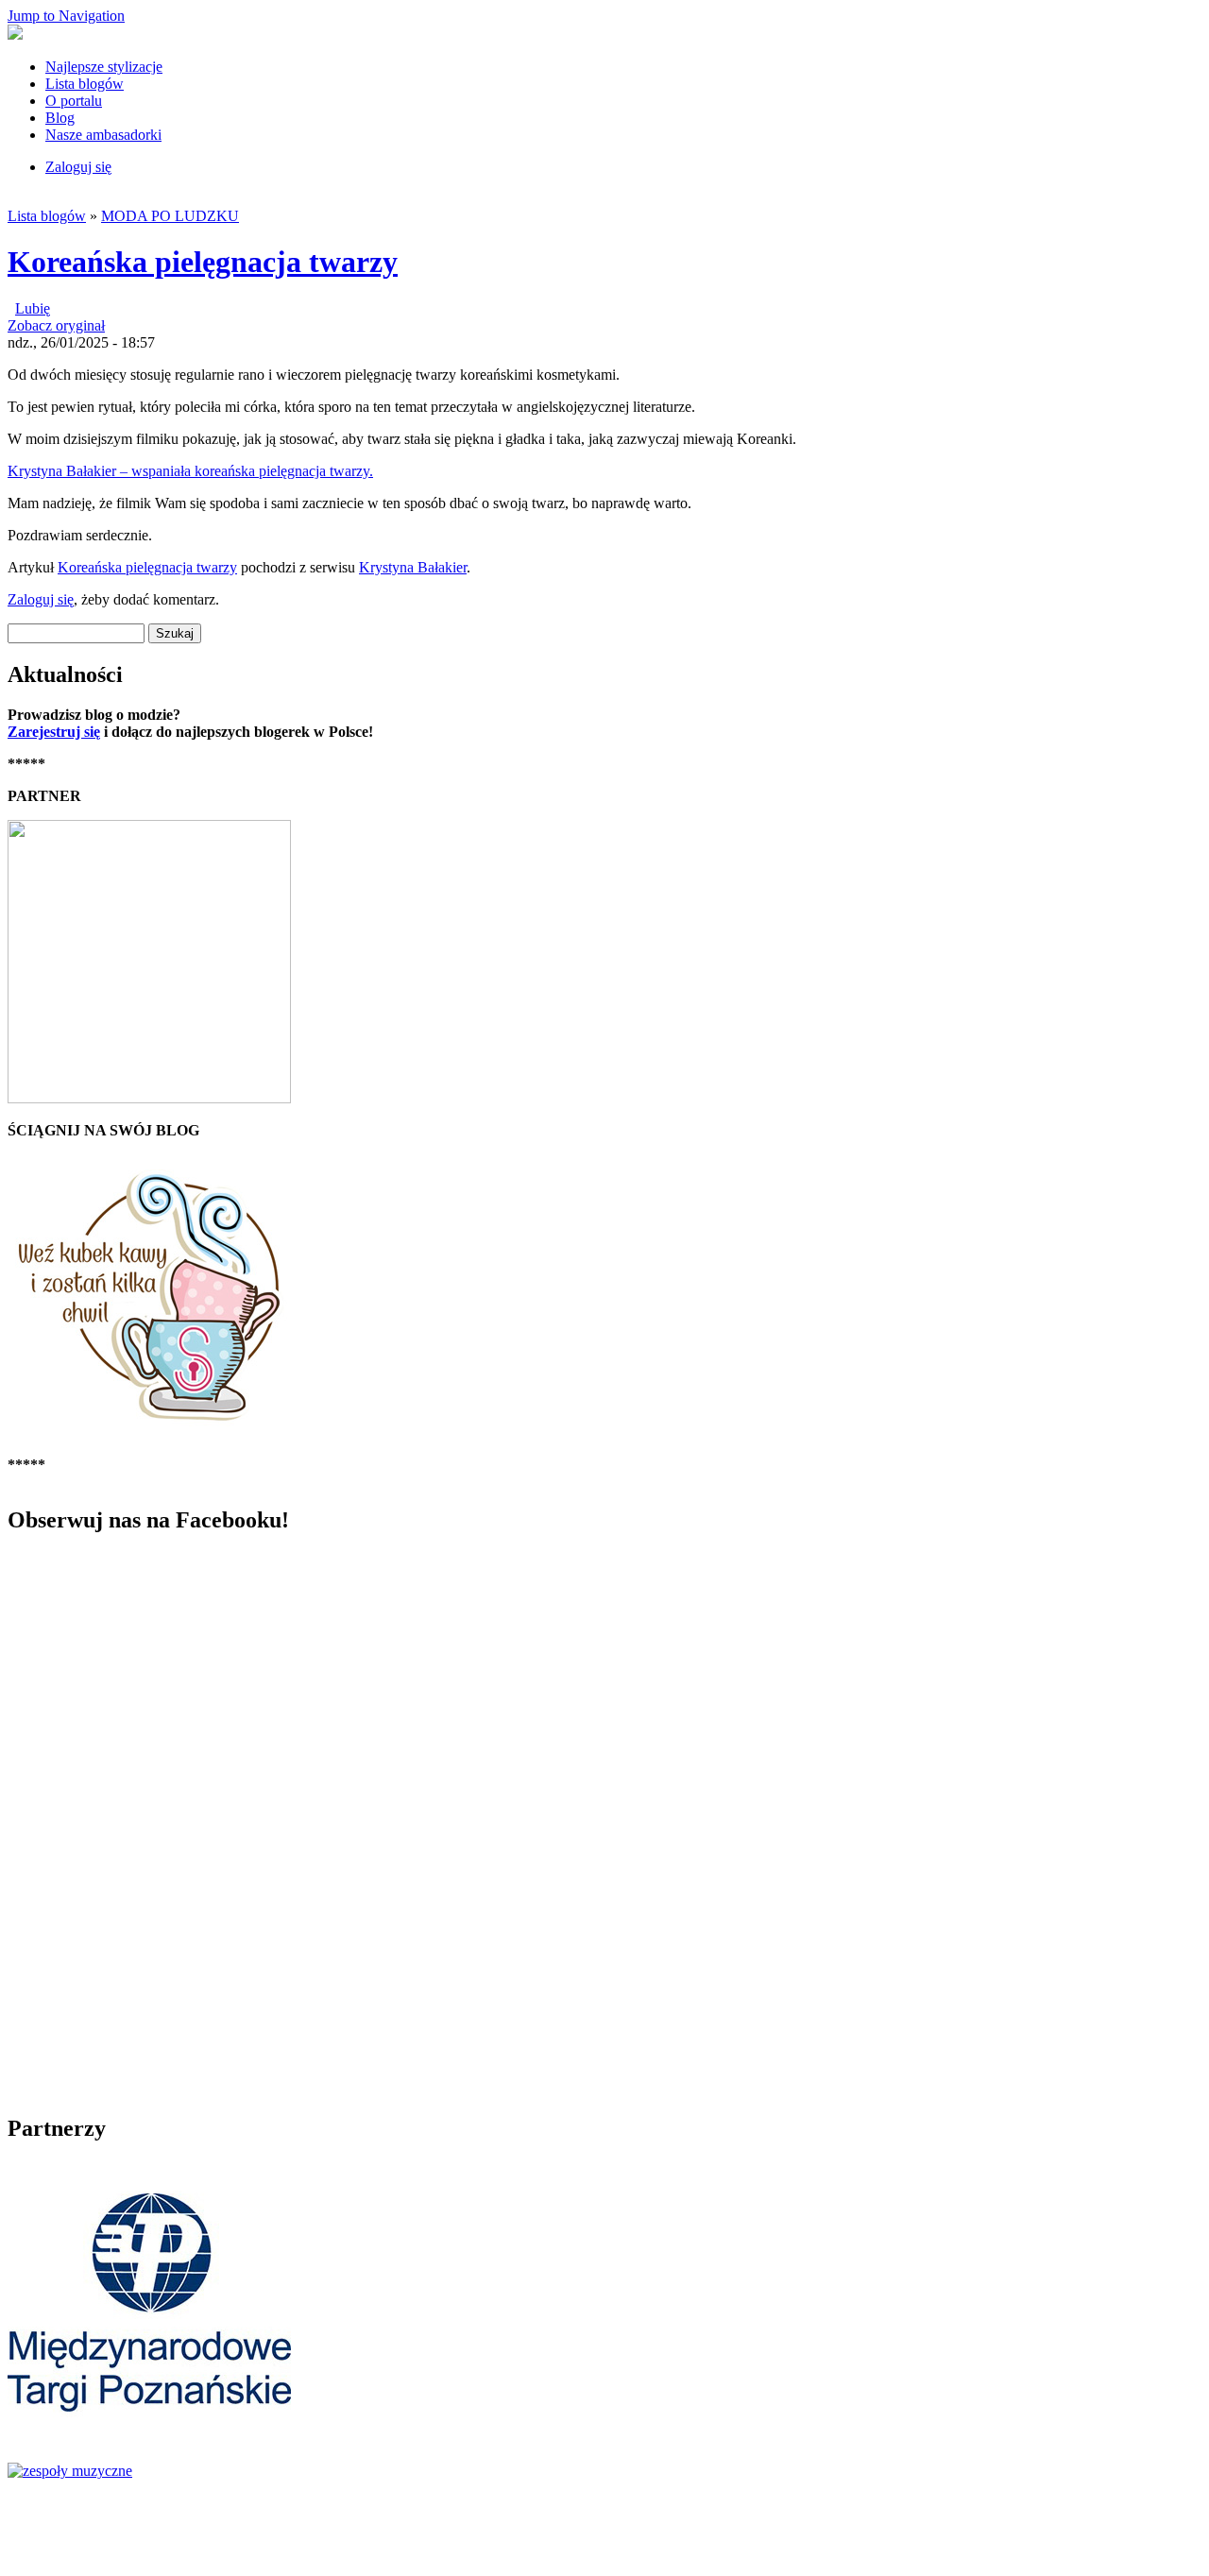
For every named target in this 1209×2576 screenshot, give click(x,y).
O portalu (74, 101)
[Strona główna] (15, 34)
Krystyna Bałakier (413, 567)
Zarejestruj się (54, 732)
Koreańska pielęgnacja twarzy (203, 262)
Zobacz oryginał (56, 325)
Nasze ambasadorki (103, 135)
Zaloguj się (78, 167)
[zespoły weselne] (70, 2471)
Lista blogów (85, 84)
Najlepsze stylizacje (104, 67)
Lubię (33, 308)
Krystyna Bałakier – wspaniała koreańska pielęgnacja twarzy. (190, 471)
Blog (60, 118)
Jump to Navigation (66, 16)
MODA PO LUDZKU (170, 216)
